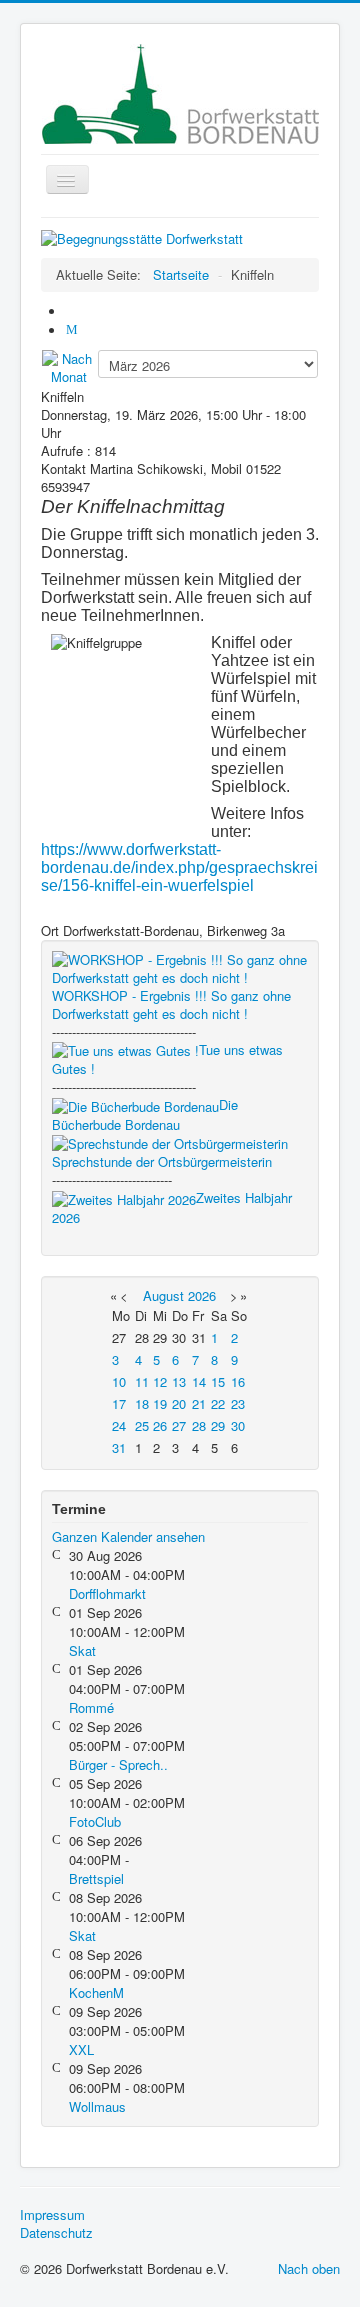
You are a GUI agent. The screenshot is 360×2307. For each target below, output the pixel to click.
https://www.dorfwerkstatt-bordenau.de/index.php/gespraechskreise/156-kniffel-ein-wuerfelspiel (179, 867)
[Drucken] (74, 311)
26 (160, 1425)
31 (119, 1447)
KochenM (96, 1992)
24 (119, 1425)
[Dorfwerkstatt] (142, 236)
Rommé (91, 1707)
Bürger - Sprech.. (118, 1764)
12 (160, 1381)
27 (179, 1425)
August (163, 1295)
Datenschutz (56, 2233)
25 (142, 1425)
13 (179, 1381)
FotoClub (95, 1821)
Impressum (52, 2215)
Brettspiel (96, 1878)
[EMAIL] (74, 330)
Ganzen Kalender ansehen (128, 1536)
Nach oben (309, 2268)
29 (218, 1425)
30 (238, 1425)
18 (142, 1403)
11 (142, 1381)
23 (238, 1403)
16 (238, 1381)
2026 (202, 1295)
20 (179, 1403)
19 (160, 1403)
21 (199, 1403)
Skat (82, 1650)
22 (218, 1403)
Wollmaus (97, 2106)
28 (199, 1425)
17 (119, 1403)
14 (199, 1381)
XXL (81, 2049)
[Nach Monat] (69, 366)
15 (218, 1381)
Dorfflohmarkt (107, 1593)
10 (119, 1381)
